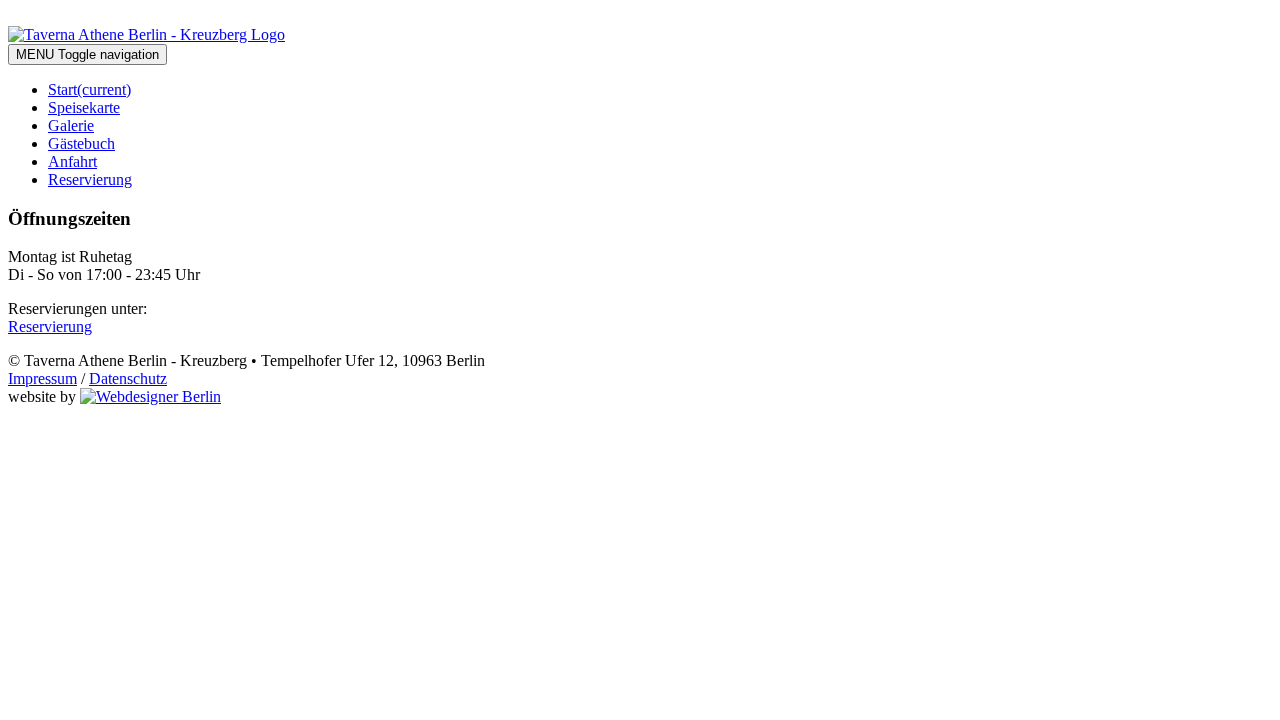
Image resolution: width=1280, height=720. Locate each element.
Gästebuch (81, 143)
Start (89, 89)
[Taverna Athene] (146, 34)
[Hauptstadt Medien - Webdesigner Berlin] (150, 396)
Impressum (42, 378)
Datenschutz (128, 378)
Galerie (71, 125)
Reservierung (90, 179)
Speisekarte (84, 107)
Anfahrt (72, 161)
